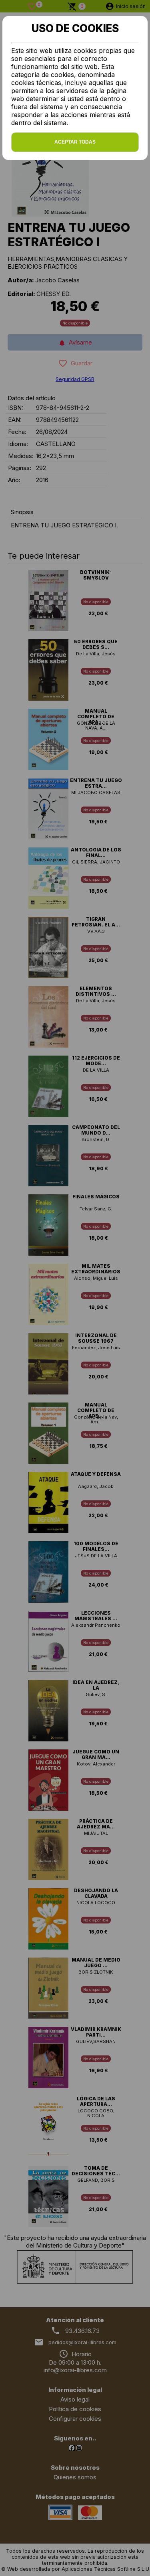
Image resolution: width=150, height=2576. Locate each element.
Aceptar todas (75, 142)
